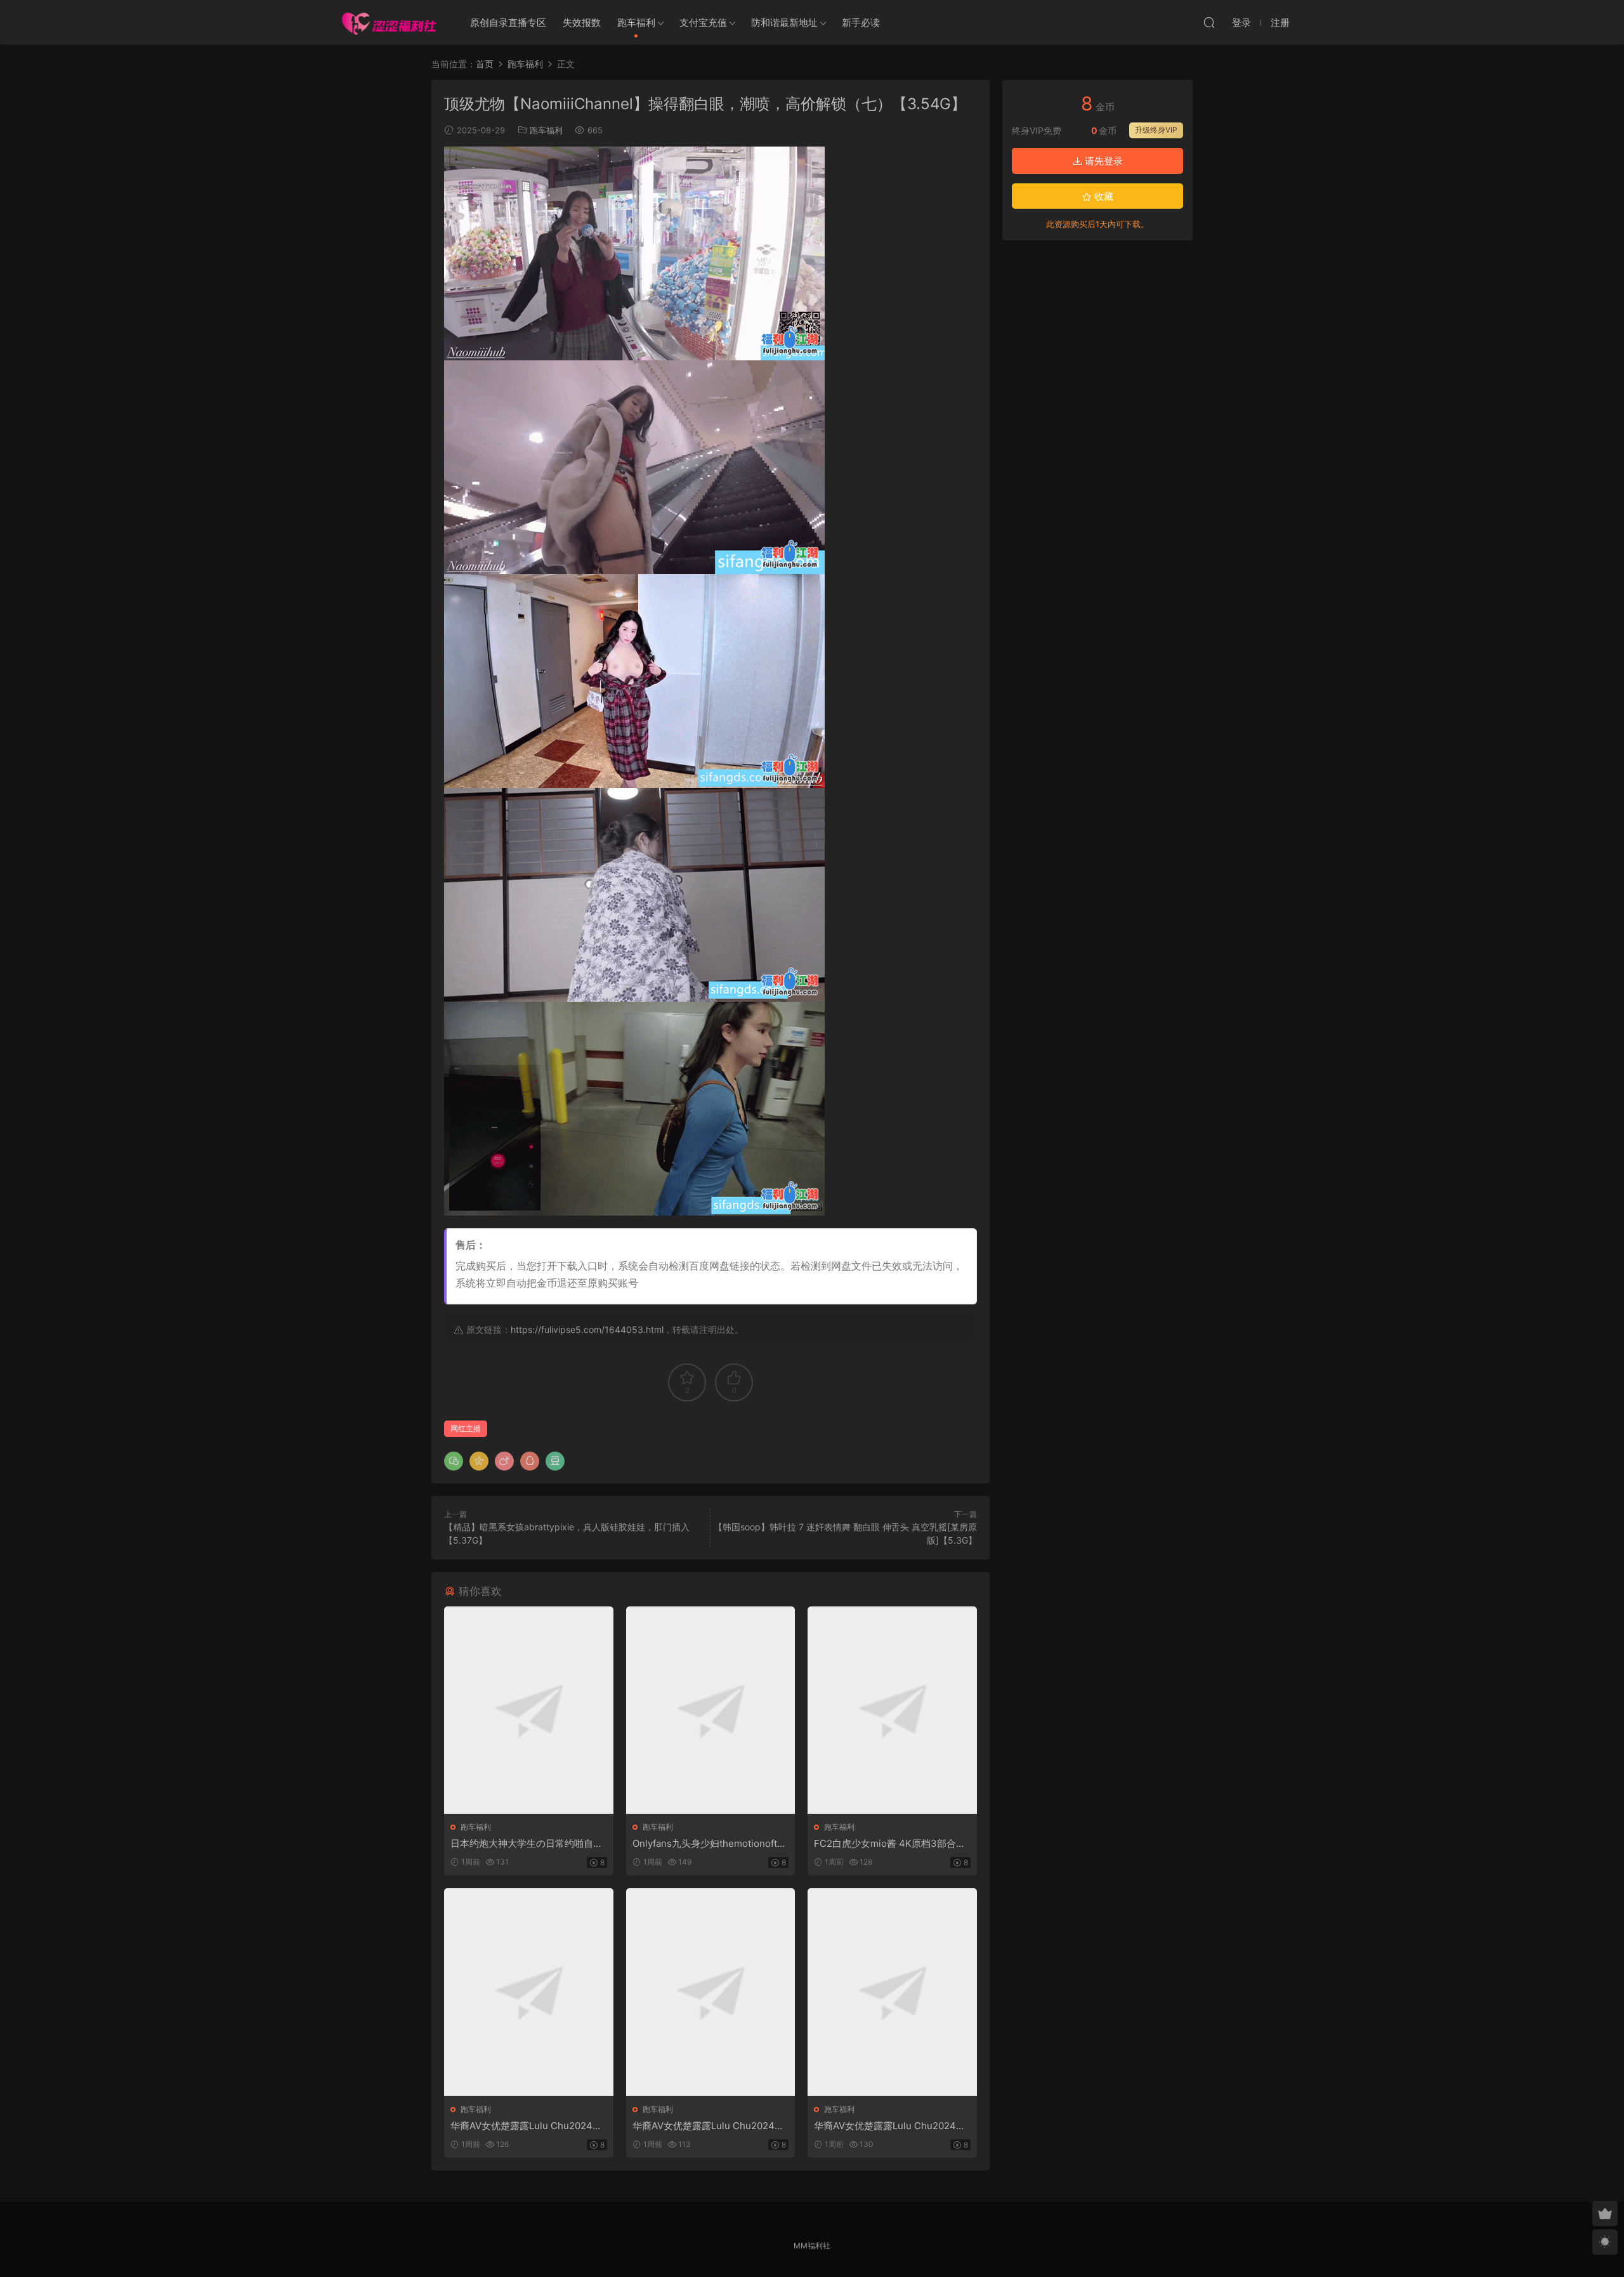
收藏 (1103, 196)
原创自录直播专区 (508, 23)
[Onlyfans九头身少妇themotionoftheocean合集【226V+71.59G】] (711, 1710)
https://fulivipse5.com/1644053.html (587, 1329)
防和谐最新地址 (784, 23)
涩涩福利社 (389, 22)
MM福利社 (812, 2246)
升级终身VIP (1156, 130)
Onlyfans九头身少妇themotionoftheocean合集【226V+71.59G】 (710, 1844)
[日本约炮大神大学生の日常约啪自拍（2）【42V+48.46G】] (529, 1710)
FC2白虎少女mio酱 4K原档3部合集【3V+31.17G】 (890, 1844)
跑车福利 (636, 23)
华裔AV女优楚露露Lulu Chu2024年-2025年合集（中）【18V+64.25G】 (710, 2126)
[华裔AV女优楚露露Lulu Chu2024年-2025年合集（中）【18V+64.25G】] (711, 1992)
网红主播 (466, 1428)
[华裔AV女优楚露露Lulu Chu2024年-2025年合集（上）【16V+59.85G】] (529, 1992)
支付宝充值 (703, 23)
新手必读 (861, 23)
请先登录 (1103, 161)
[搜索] (1209, 22)
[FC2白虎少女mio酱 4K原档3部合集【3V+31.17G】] (892, 1710)
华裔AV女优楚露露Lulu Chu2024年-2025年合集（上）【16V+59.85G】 (528, 2126)
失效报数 (582, 23)
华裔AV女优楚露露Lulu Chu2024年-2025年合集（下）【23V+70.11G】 (892, 2126)
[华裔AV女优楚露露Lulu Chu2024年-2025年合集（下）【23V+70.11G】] (892, 1992)
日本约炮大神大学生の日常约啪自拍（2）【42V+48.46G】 (527, 1844)
